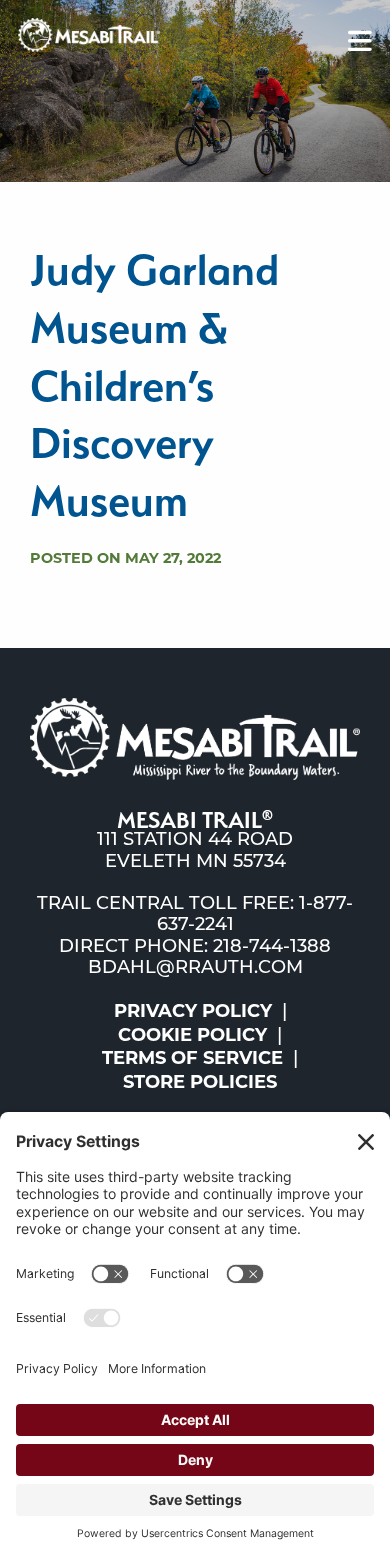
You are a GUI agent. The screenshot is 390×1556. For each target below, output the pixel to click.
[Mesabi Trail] (89, 34)
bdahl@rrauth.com (195, 969)
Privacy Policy (193, 1011)
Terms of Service (192, 1058)
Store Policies (200, 1082)
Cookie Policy (192, 1035)
